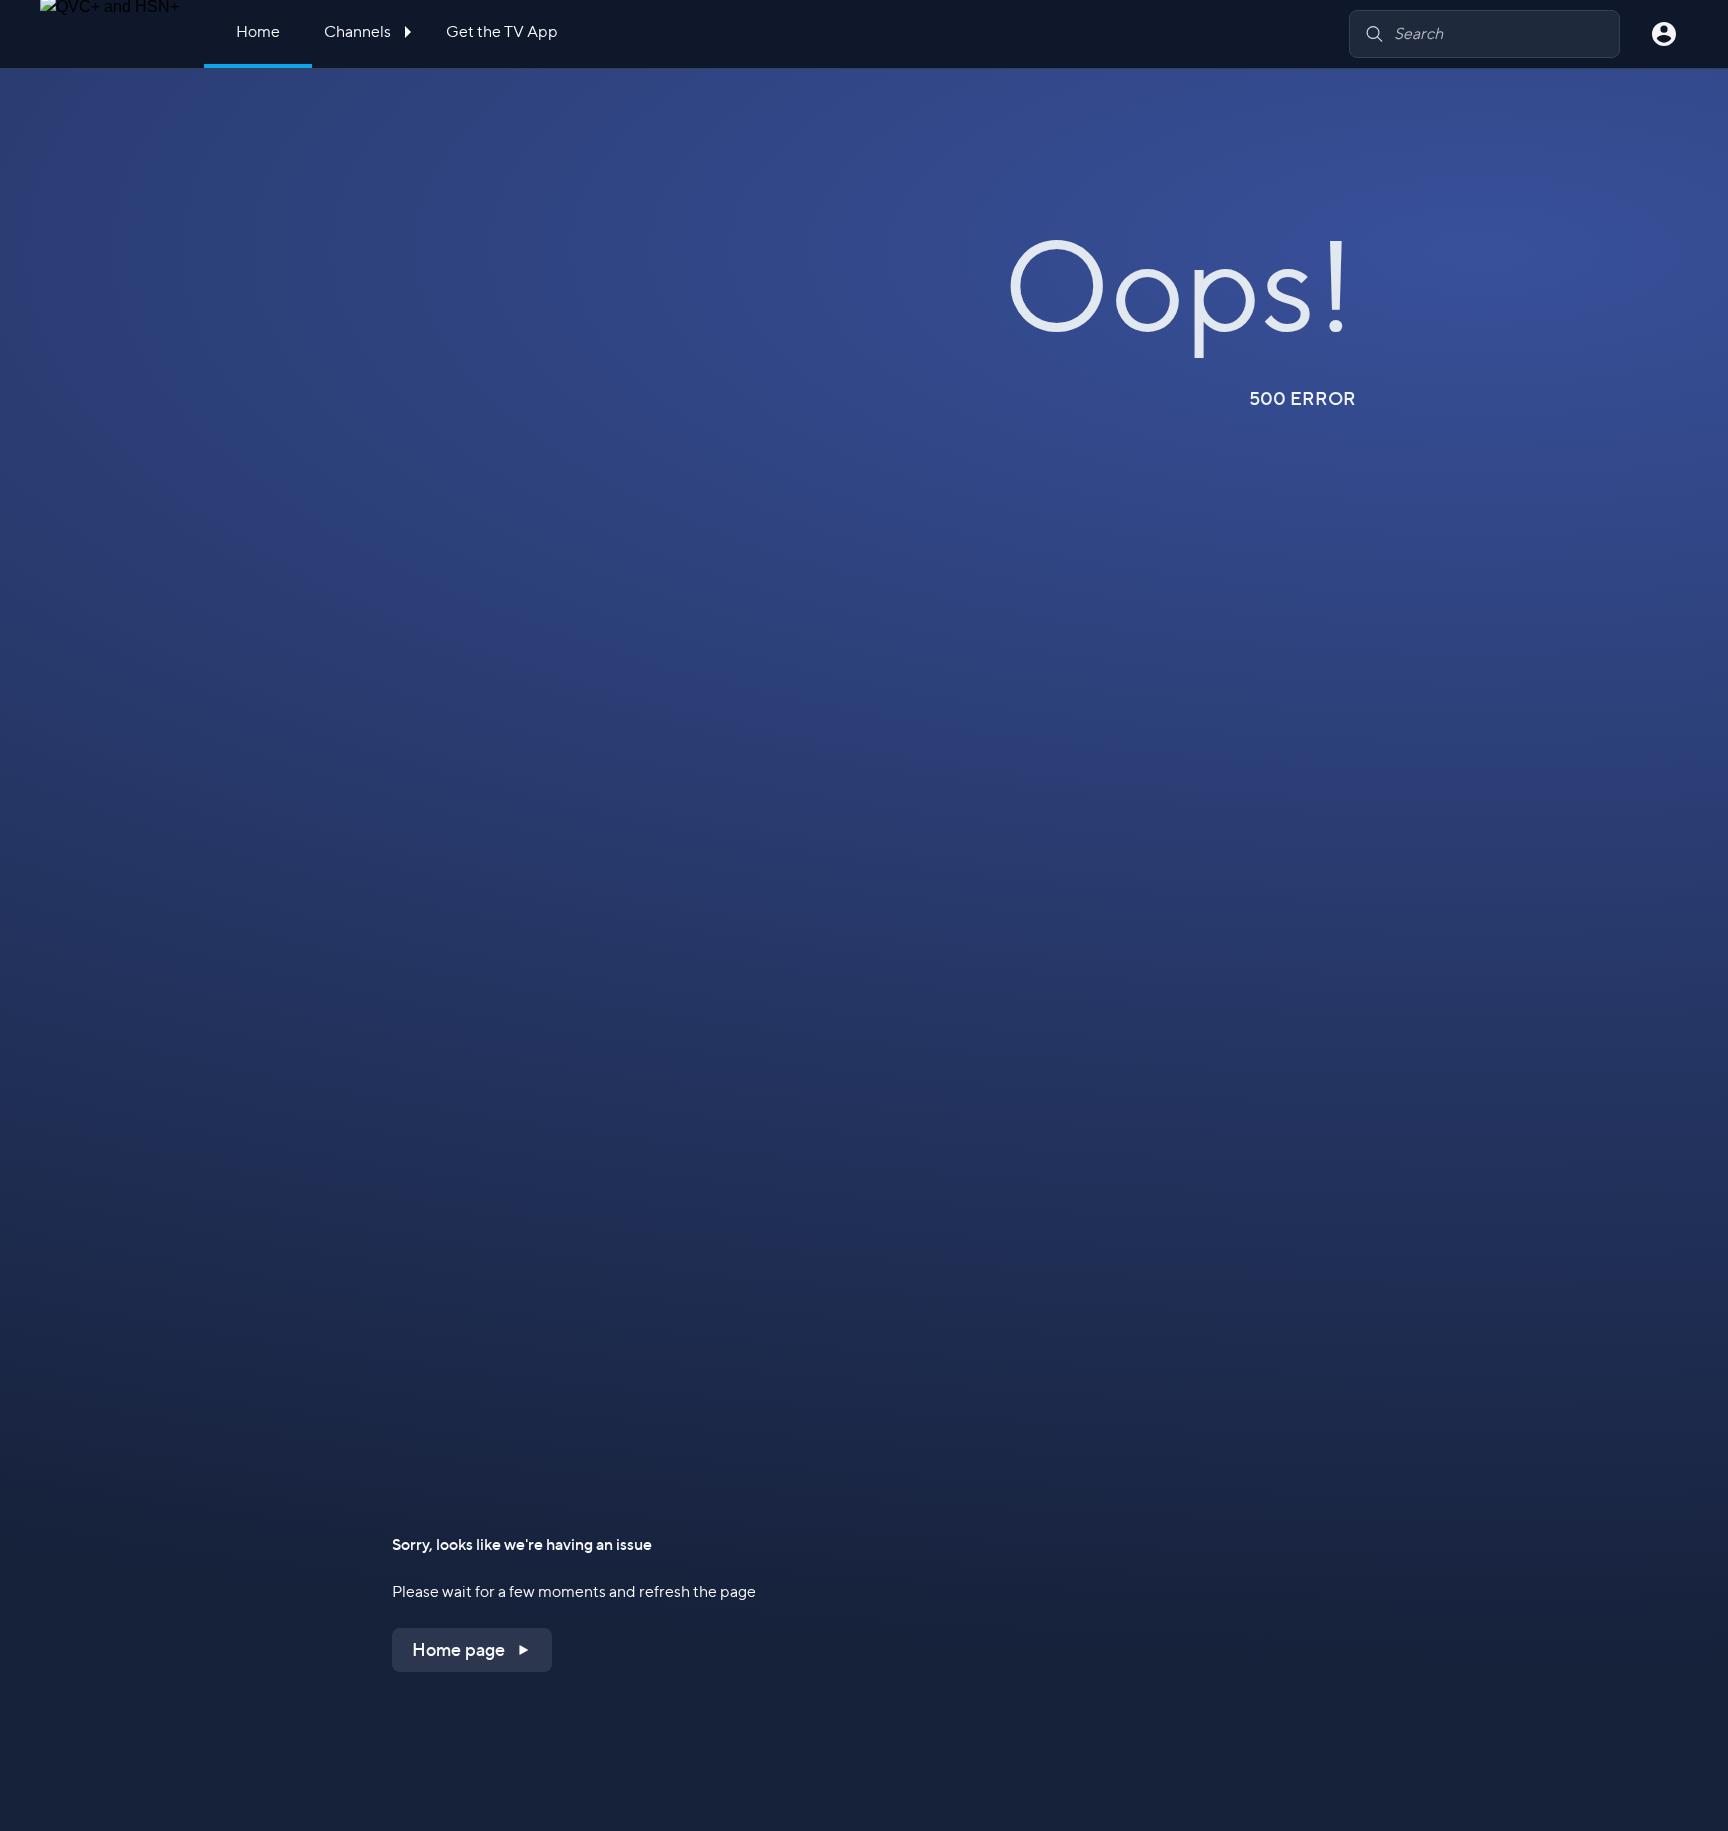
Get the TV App (502, 31)
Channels (359, 31)
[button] (472, 1650)
